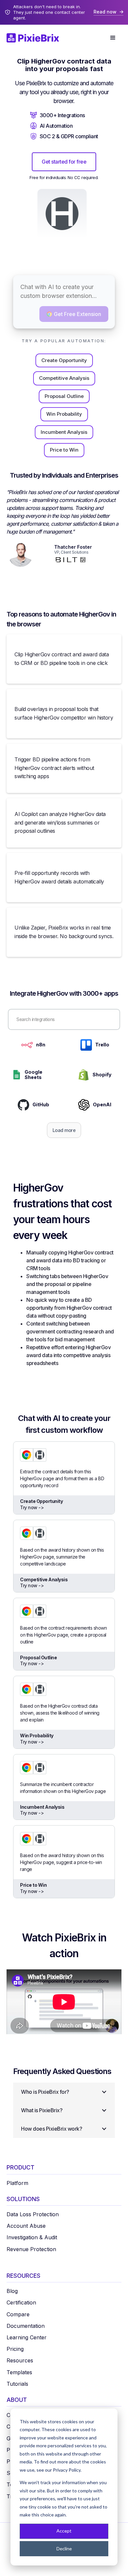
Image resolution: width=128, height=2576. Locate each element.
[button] (113, 38)
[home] (36, 38)
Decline (64, 2549)
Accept (64, 2531)
